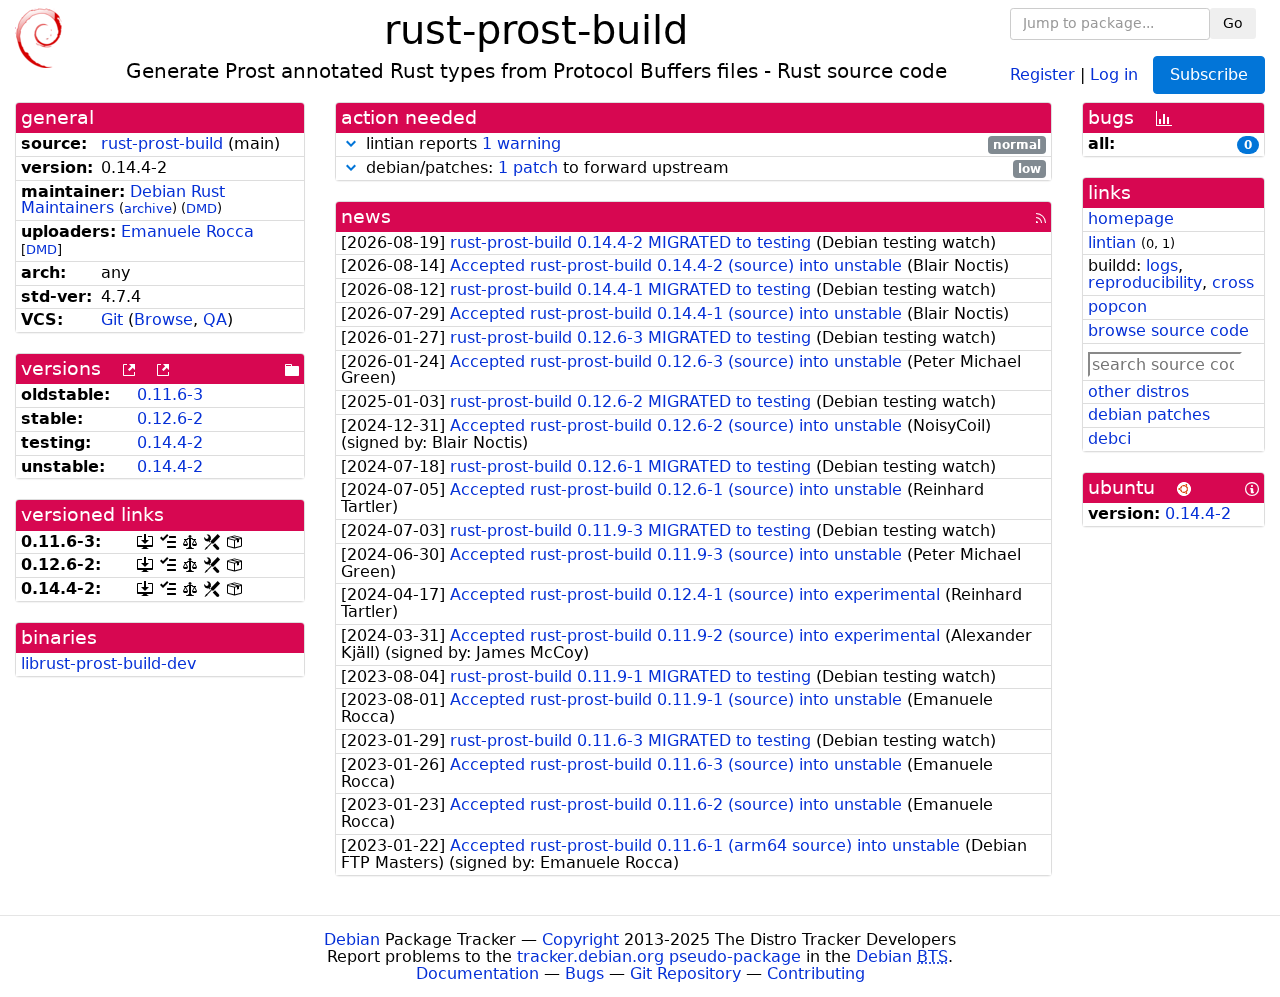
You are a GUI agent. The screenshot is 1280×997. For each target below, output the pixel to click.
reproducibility (1145, 282)
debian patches (1149, 414)
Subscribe (1209, 74)
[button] (351, 143)
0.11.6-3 (170, 394)
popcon (1117, 306)
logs (1162, 265)
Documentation (477, 973)
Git (112, 319)
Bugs (584, 973)
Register (1042, 73)
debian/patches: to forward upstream (701, 168)
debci (1109, 438)
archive (148, 208)
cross (1233, 282)
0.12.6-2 (170, 418)
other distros (1138, 391)
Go (1233, 23)
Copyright (580, 939)
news (366, 216)
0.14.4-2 (170, 442)
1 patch (528, 167)
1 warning (521, 143)
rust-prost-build (162, 143)
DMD (201, 208)
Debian (352, 939)
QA (215, 319)
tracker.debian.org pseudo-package (659, 956)
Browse (163, 319)
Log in (1114, 73)
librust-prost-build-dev (108, 663)
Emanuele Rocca (187, 231)
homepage (1131, 218)
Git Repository (685, 973)
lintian (1112, 242)
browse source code (1168, 330)
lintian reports (701, 144)
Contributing (816, 973)
